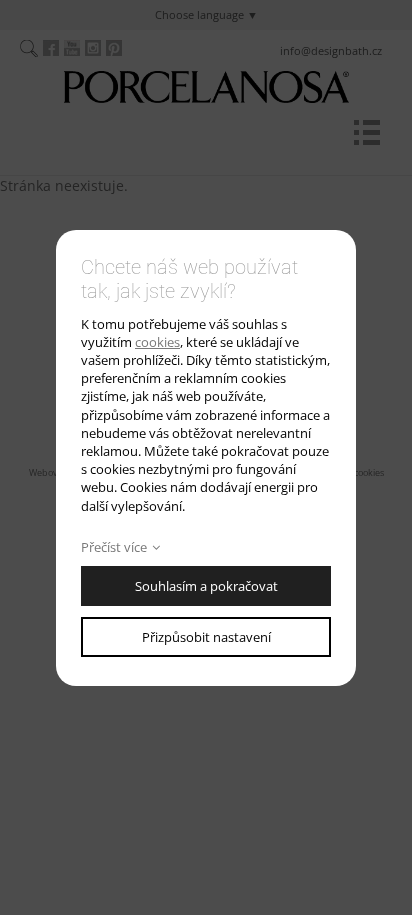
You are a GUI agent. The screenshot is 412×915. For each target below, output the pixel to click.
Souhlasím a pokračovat (206, 586)
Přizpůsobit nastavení (206, 637)
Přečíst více (114, 547)
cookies (157, 342)
